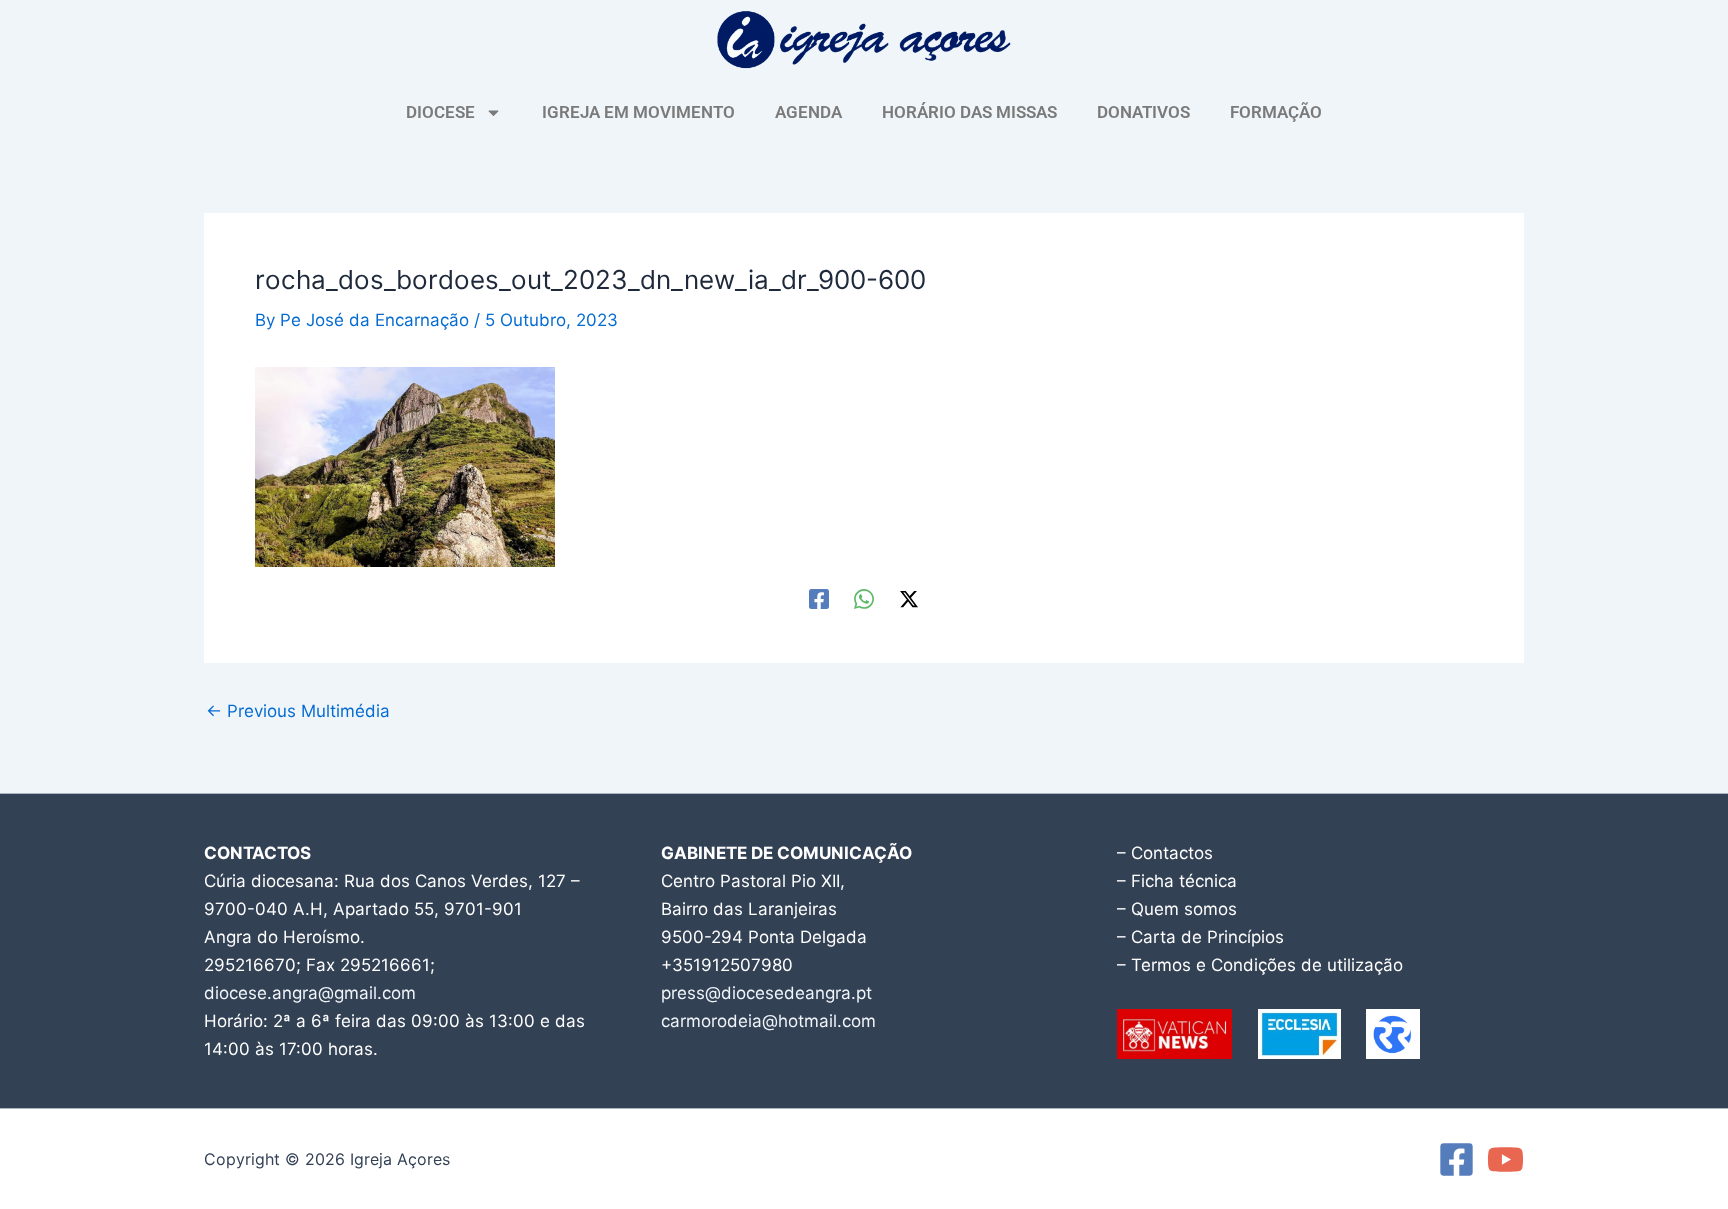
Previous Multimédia (298, 711)
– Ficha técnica (1177, 881)
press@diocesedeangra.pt (766, 993)
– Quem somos (1177, 909)
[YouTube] (1505, 1159)
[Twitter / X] (909, 598)
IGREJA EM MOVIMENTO (638, 112)
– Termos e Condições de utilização (1260, 965)
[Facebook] (819, 598)
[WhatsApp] (864, 598)
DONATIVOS (1143, 112)
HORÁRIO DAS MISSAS (969, 112)
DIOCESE (440, 112)
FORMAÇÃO (1276, 112)
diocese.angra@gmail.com (310, 993)
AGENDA (808, 112)
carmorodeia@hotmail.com (768, 1021)
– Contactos (1165, 853)
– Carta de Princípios (1200, 937)
